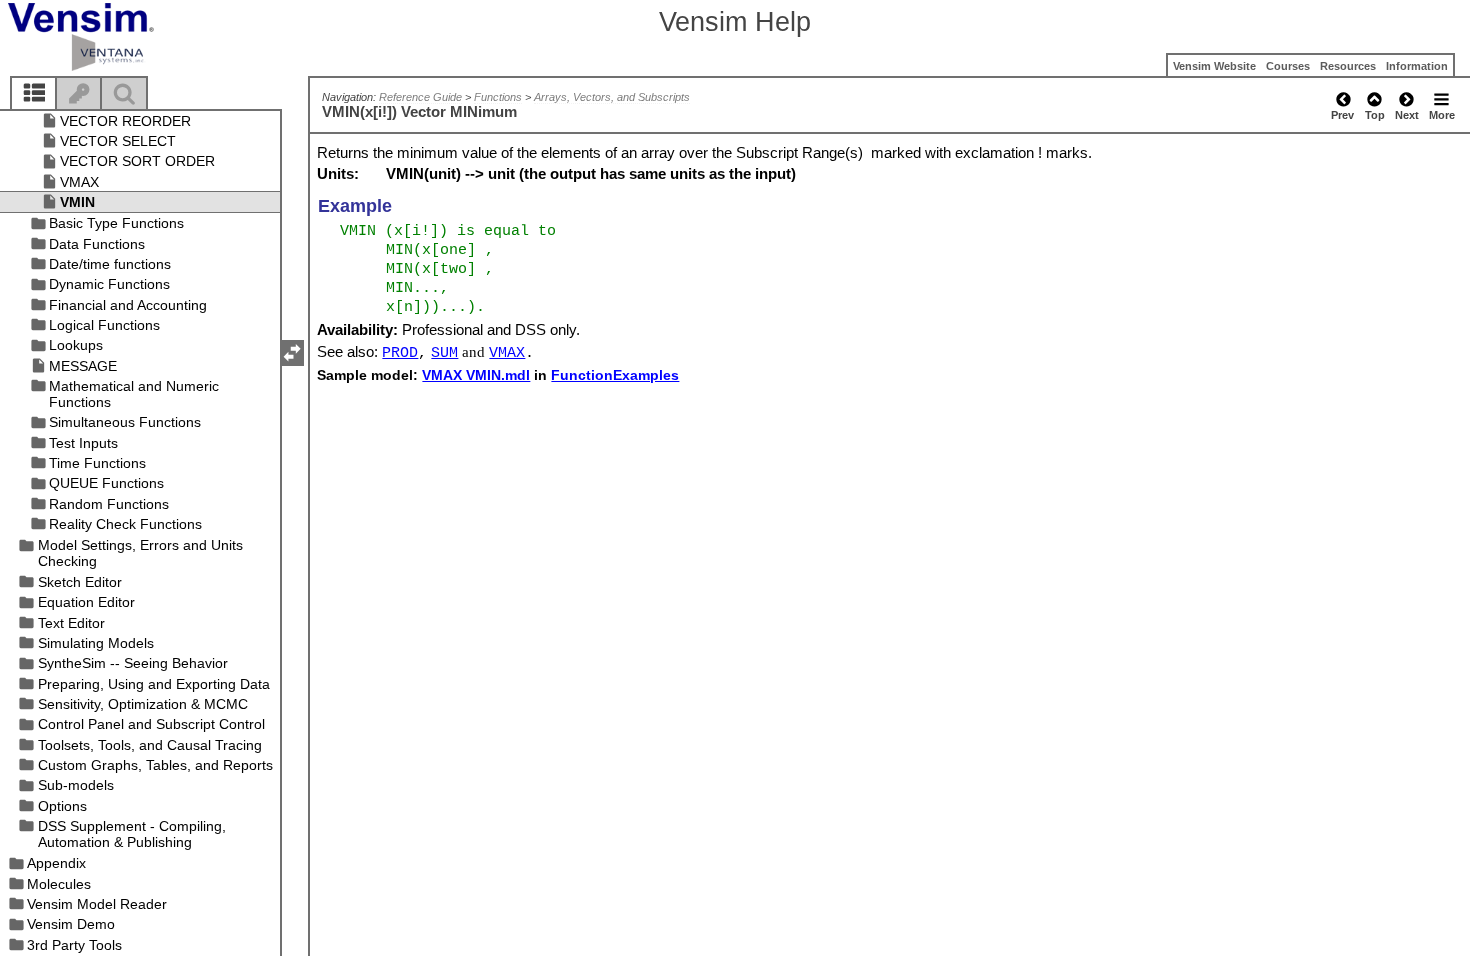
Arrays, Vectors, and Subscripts (612, 97)
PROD (400, 353)
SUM (444, 353)
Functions (498, 97)
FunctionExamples (615, 375)
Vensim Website (1214, 66)
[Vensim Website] (114, 37)
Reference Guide (420, 97)
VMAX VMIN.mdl (476, 375)
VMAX (507, 353)
